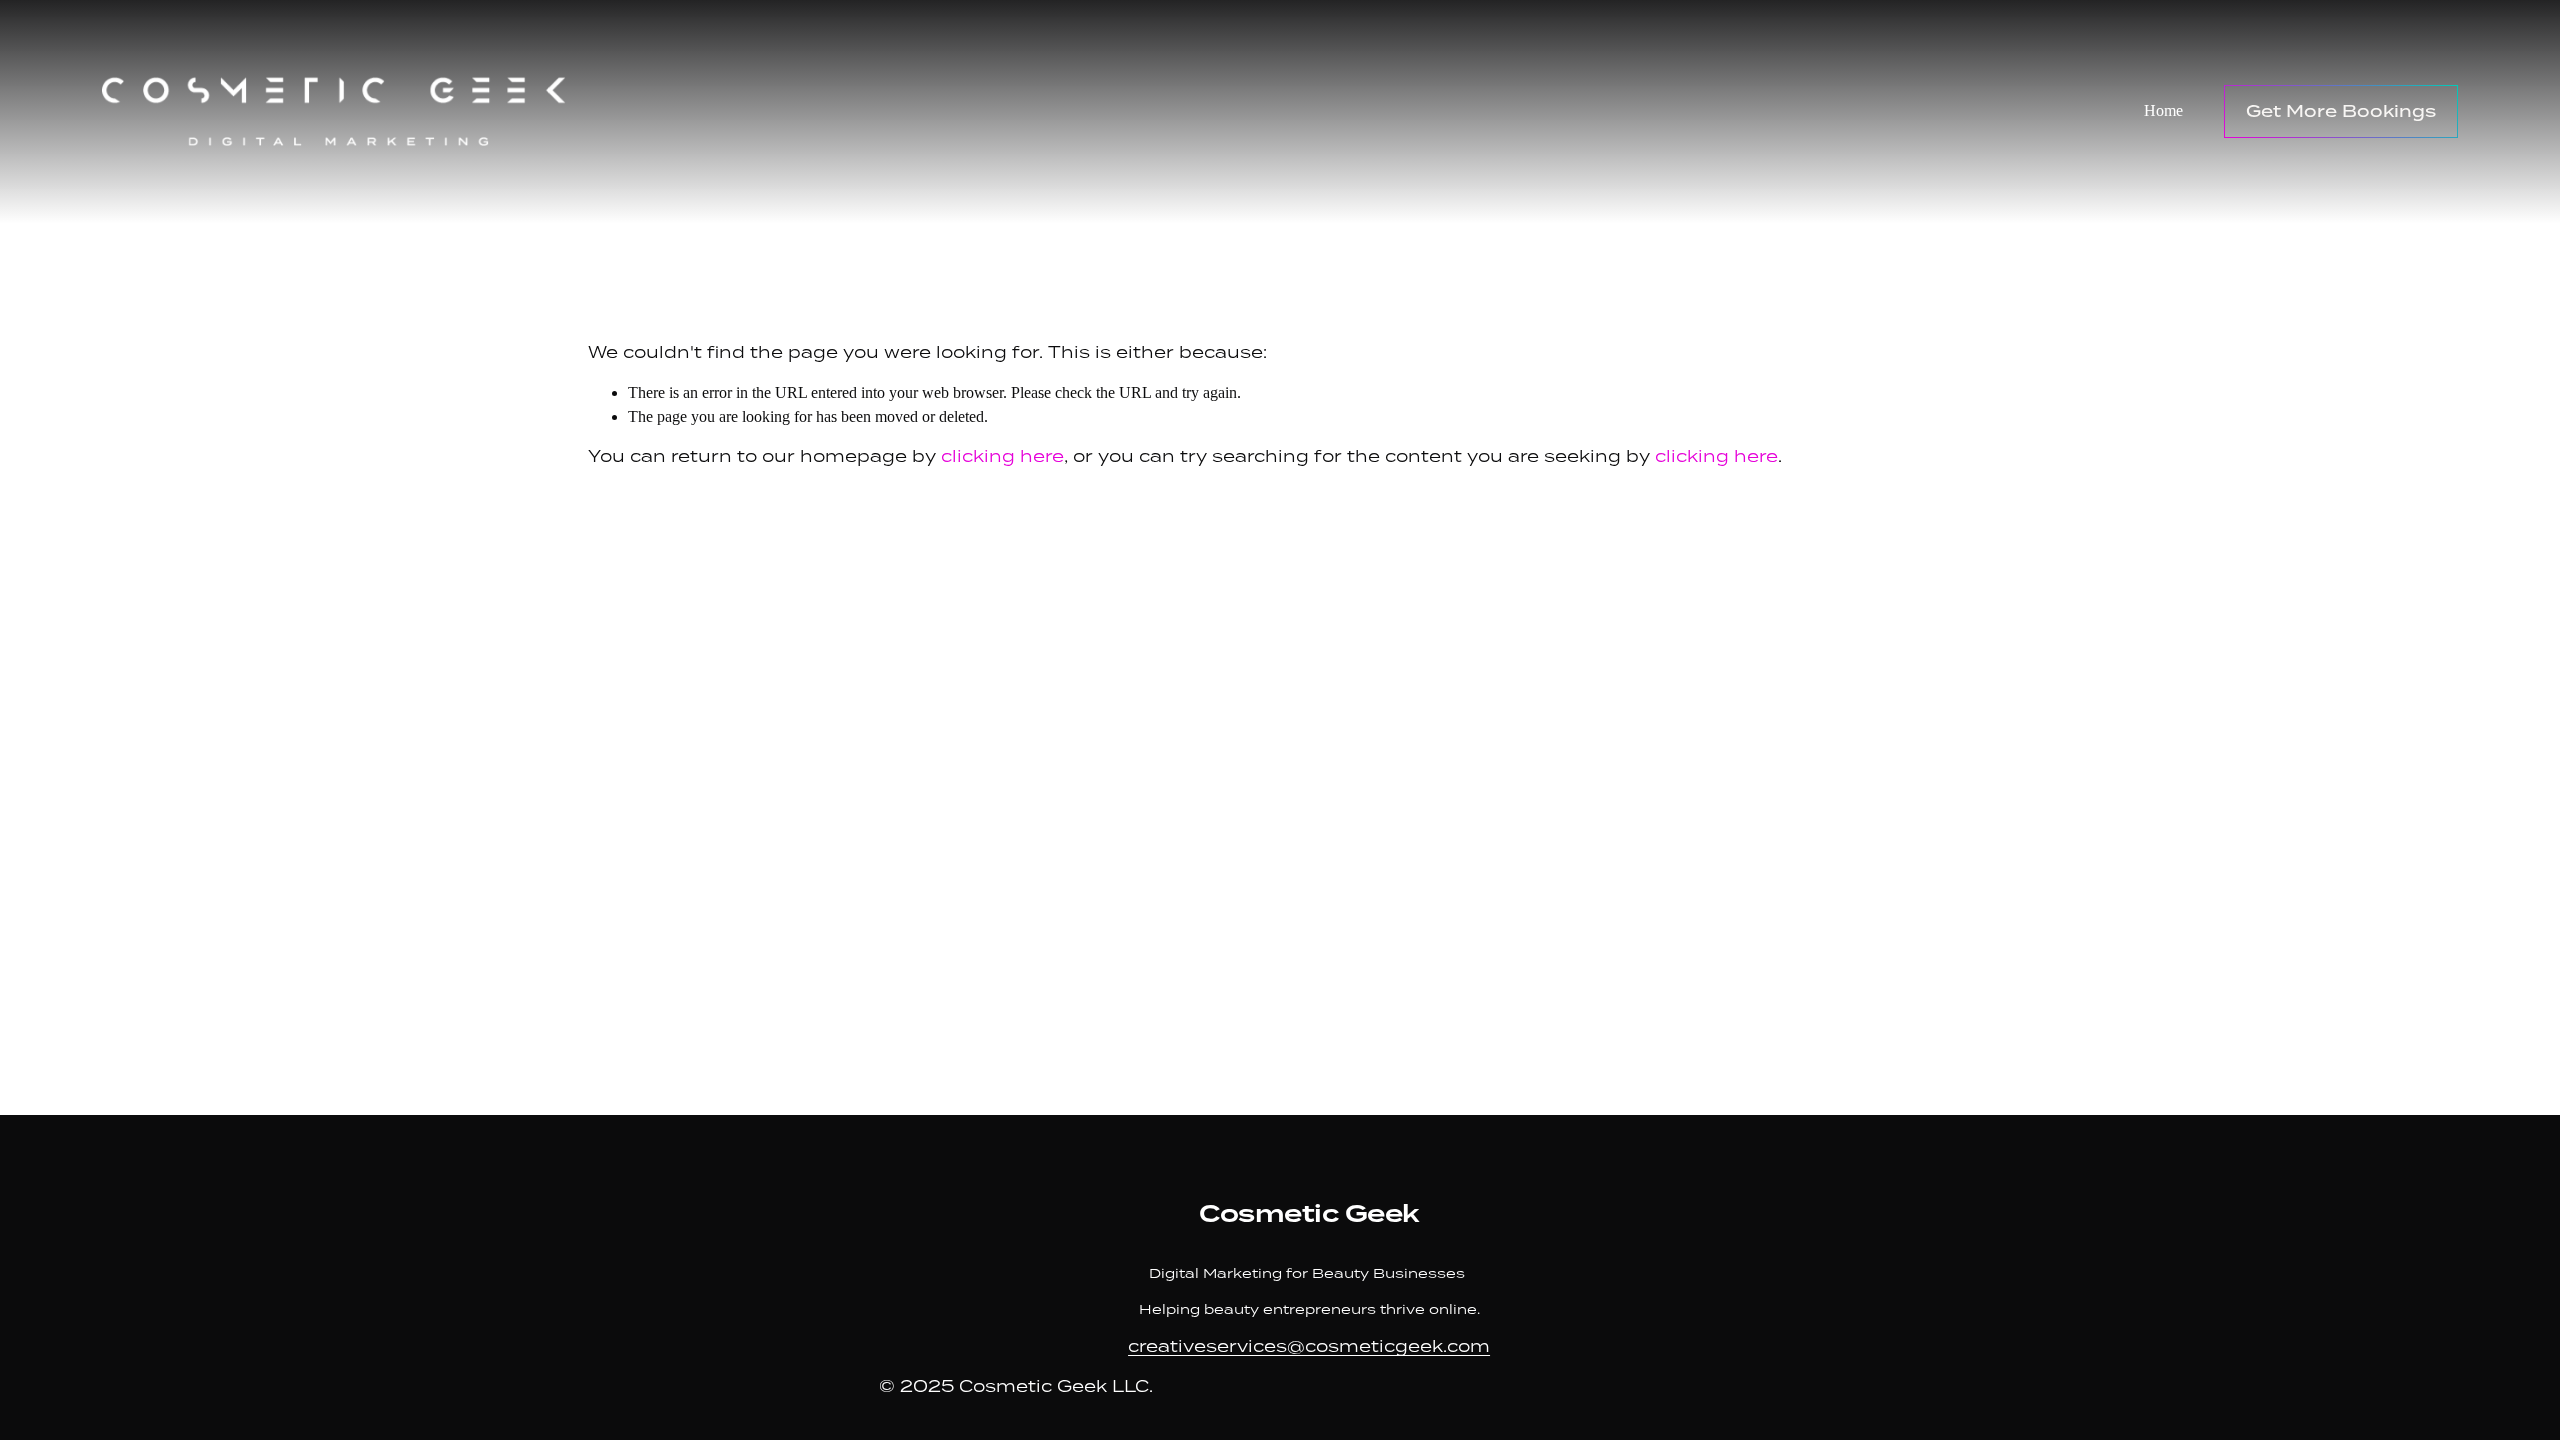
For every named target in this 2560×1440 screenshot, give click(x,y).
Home (2163, 110)
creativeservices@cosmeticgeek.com (1309, 1346)
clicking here (1002, 456)
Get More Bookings (2341, 111)
